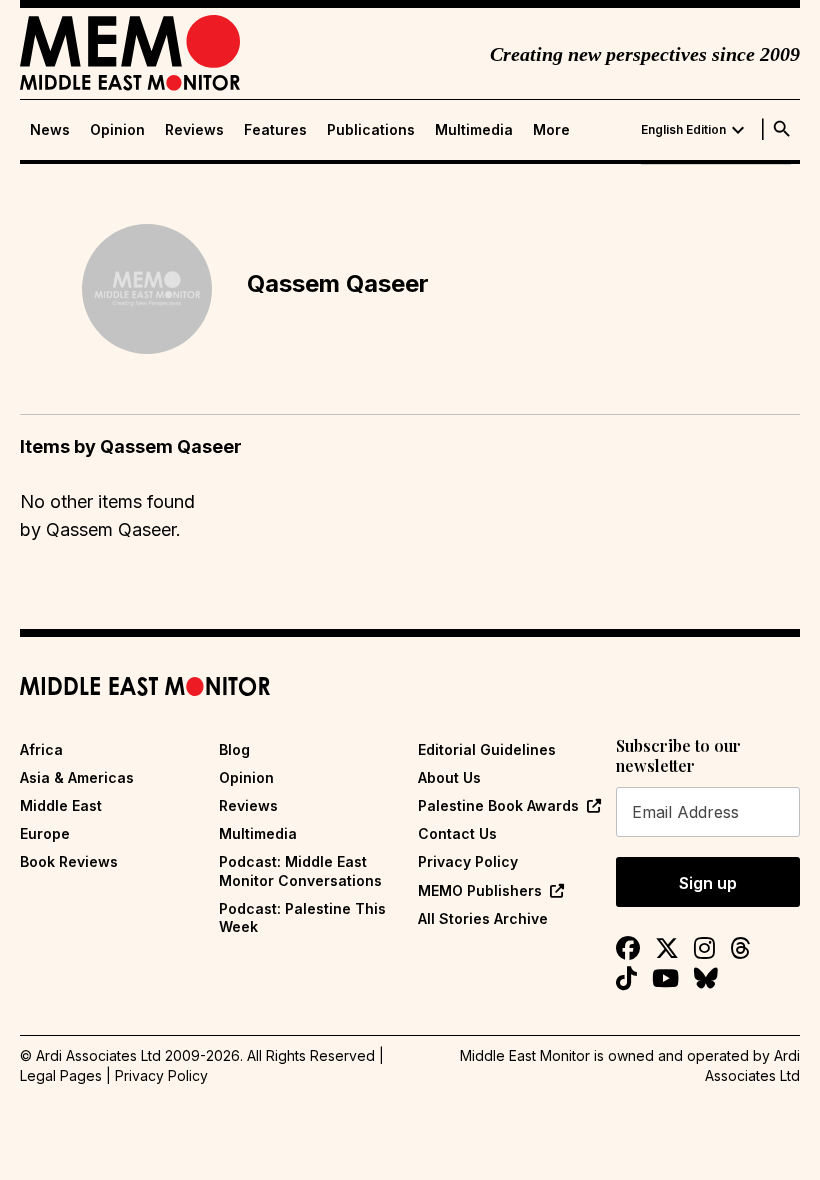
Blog (234, 749)
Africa (41, 749)
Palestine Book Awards (498, 805)
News (50, 130)
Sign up (708, 883)
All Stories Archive (483, 918)
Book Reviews (69, 861)
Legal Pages (61, 1075)
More (551, 130)
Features (275, 130)
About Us (449, 777)
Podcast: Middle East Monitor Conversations (300, 870)
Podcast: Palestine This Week (302, 917)
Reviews (194, 130)
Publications (371, 130)
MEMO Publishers (480, 890)
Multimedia (474, 130)
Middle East (61, 805)
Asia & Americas (77, 777)
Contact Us (457, 833)
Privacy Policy (468, 861)
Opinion (117, 130)
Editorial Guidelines (487, 749)
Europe (45, 833)
